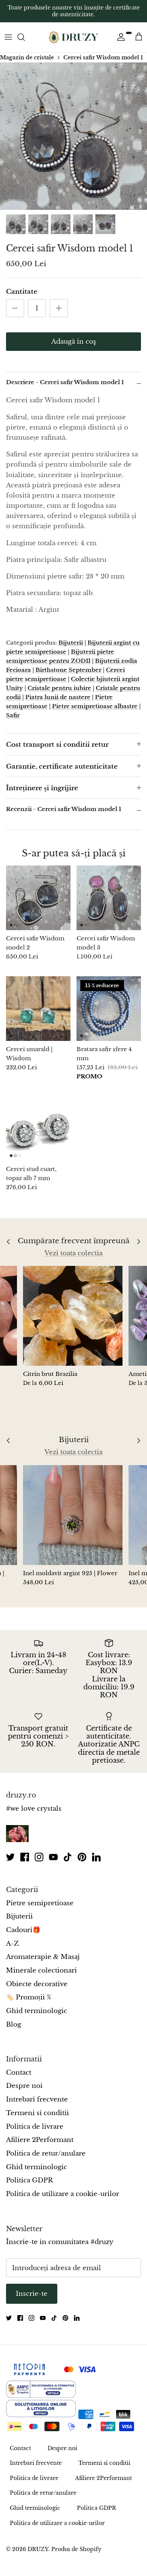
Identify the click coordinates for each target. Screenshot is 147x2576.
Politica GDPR (29, 2180)
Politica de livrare (35, 2127)
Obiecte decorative (37, 1984)
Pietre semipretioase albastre (95, 706)
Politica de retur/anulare (46, 2153)
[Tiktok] (68, 1857)
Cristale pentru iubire (59, 688)
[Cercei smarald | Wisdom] (38, 1009)
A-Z (12, 1944)
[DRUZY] (73, 37)
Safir (13, 715)
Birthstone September (68, 670)
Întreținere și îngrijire (42, 788)
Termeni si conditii (38, 2113)
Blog (14, 2025)
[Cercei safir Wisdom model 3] (109, 898)
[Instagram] (39, 1857)
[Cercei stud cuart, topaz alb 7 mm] (38, 1128)
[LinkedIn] (96, 1857)
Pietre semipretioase (40, 1903)
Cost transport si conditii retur (57, 745)
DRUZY (38, 2549)
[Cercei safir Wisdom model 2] (38, 898)
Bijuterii (71, 643)
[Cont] (119, 37)
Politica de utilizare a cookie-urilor (63, 2194)
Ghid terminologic (37, 2011)
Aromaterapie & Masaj (43, 1957)
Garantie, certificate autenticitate (62, 767)
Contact (19, 2073)
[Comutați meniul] (8, 37)
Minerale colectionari (41, 1970)
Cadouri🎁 (23, 1930)
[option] (73, 136)
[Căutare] (25, 37)
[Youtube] (53, 1857)
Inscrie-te (32, 2294)
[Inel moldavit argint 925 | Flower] (73, 1515)
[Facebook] (25, 1857)
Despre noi (24, 2086)
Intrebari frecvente (37, 2099)
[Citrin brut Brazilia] (73, 1316)
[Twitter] (10, 1857)
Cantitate (22, 292)
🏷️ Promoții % (28, 1997)
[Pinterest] (82, 1857)
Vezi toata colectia (73, 1253)
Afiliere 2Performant (40, 2140)
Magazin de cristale (27, 57)
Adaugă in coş (74, 342)
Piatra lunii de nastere (58, 697)
